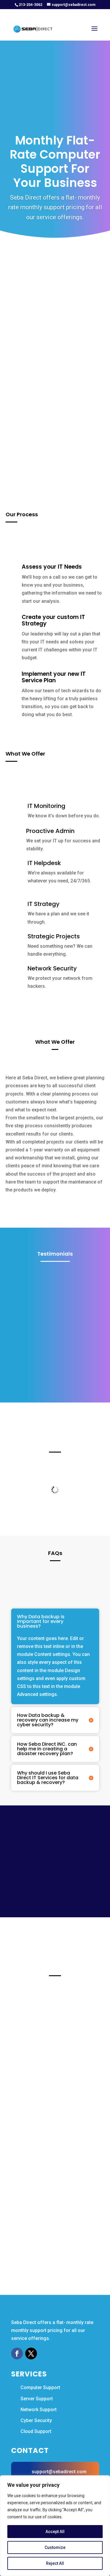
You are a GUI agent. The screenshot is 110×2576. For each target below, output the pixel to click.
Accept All (55, 2532)
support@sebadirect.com (59, 2472)
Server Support (37, 2399)
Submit (76, 454)
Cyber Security (36, 2420)
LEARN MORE (34, 2054)
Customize (55, 2547)
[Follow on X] (31, 2353)
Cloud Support (36, 2431)
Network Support (39, 2410)
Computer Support (40, 2387)
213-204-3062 (31, 5)
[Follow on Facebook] (17, 2353)
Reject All (55, 2563)
